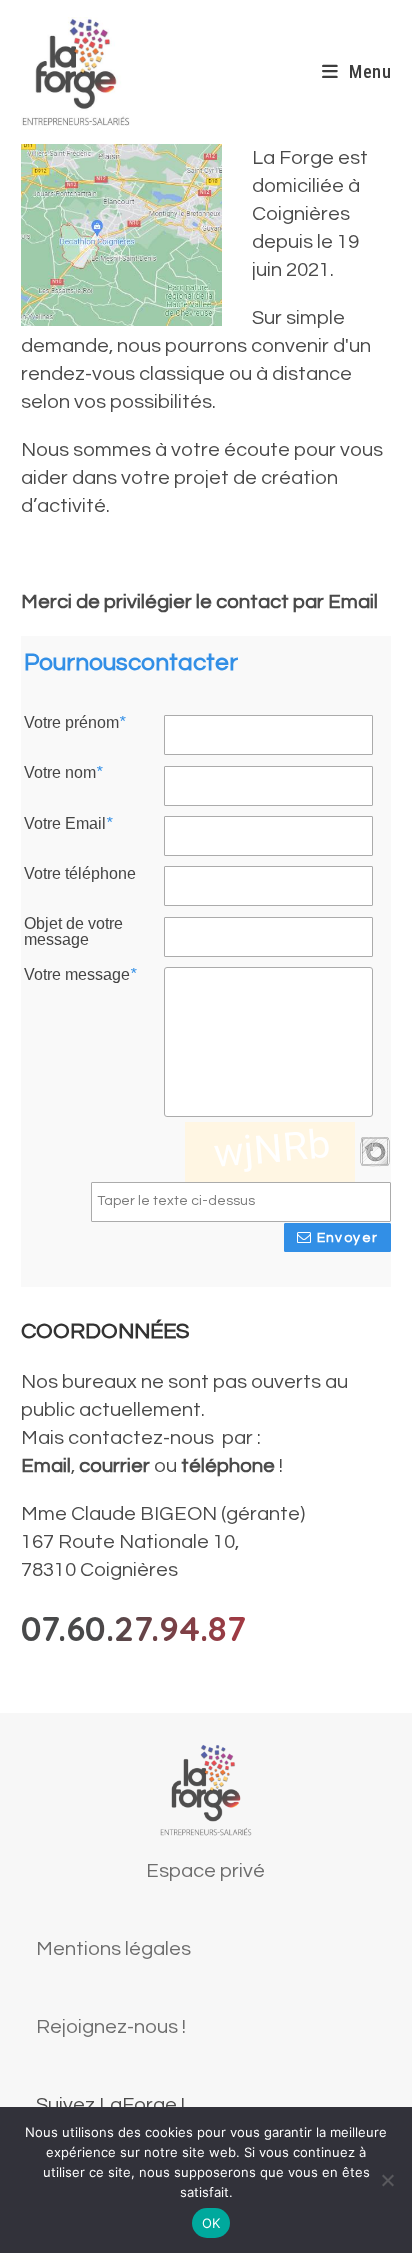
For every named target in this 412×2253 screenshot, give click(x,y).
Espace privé (205, 1871)
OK (211, 2223)
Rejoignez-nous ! (111, 2027)
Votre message (80, 975)
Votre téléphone (80, 874)
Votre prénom (74, 723)
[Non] (387, 2180)
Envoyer (345, 1238)
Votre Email (68, 824)
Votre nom (63, 773)
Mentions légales (113, 1949)
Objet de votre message (73, 932)
